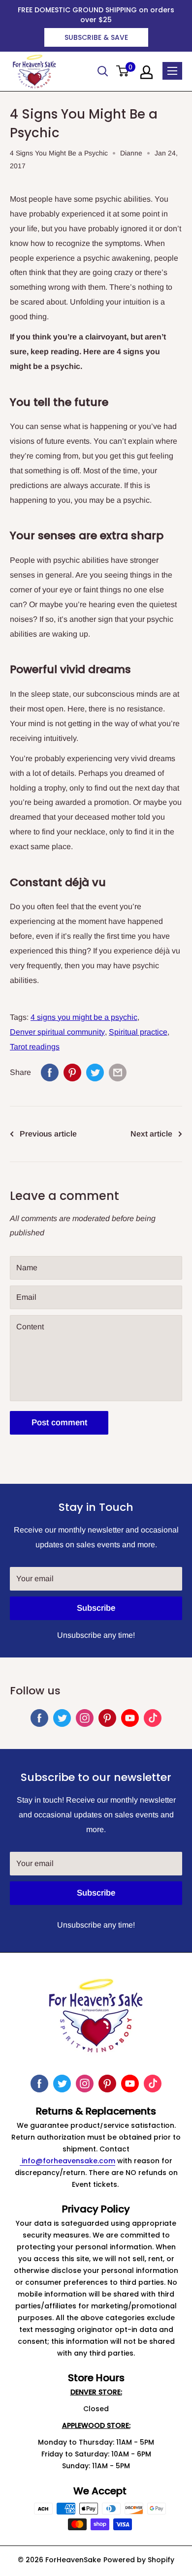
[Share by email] (118, 1073)
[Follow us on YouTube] (130, 1718)
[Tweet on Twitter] (95, 1073)
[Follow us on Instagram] (85, 1718)
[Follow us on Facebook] (39, 1718)
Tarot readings (35, 1047)
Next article (151, 1134)
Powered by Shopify (139, 2560)
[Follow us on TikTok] (153, 1718)
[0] (123, 72)
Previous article (48, 1134)
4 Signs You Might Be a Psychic (59, 153)
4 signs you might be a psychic (84, 1017)
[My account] (146, 72)
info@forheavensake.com (67, 2161)
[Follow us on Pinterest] (107, 1718)
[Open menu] (172, 71)
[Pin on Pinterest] (72, 1073)
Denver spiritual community (57, 1032)
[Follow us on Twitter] (62, 1718)
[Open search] (103, 71)
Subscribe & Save (96, 37)
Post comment (59, 1423)
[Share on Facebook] (50, 1073)
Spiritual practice (138, 1032)
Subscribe (96, 1608)
